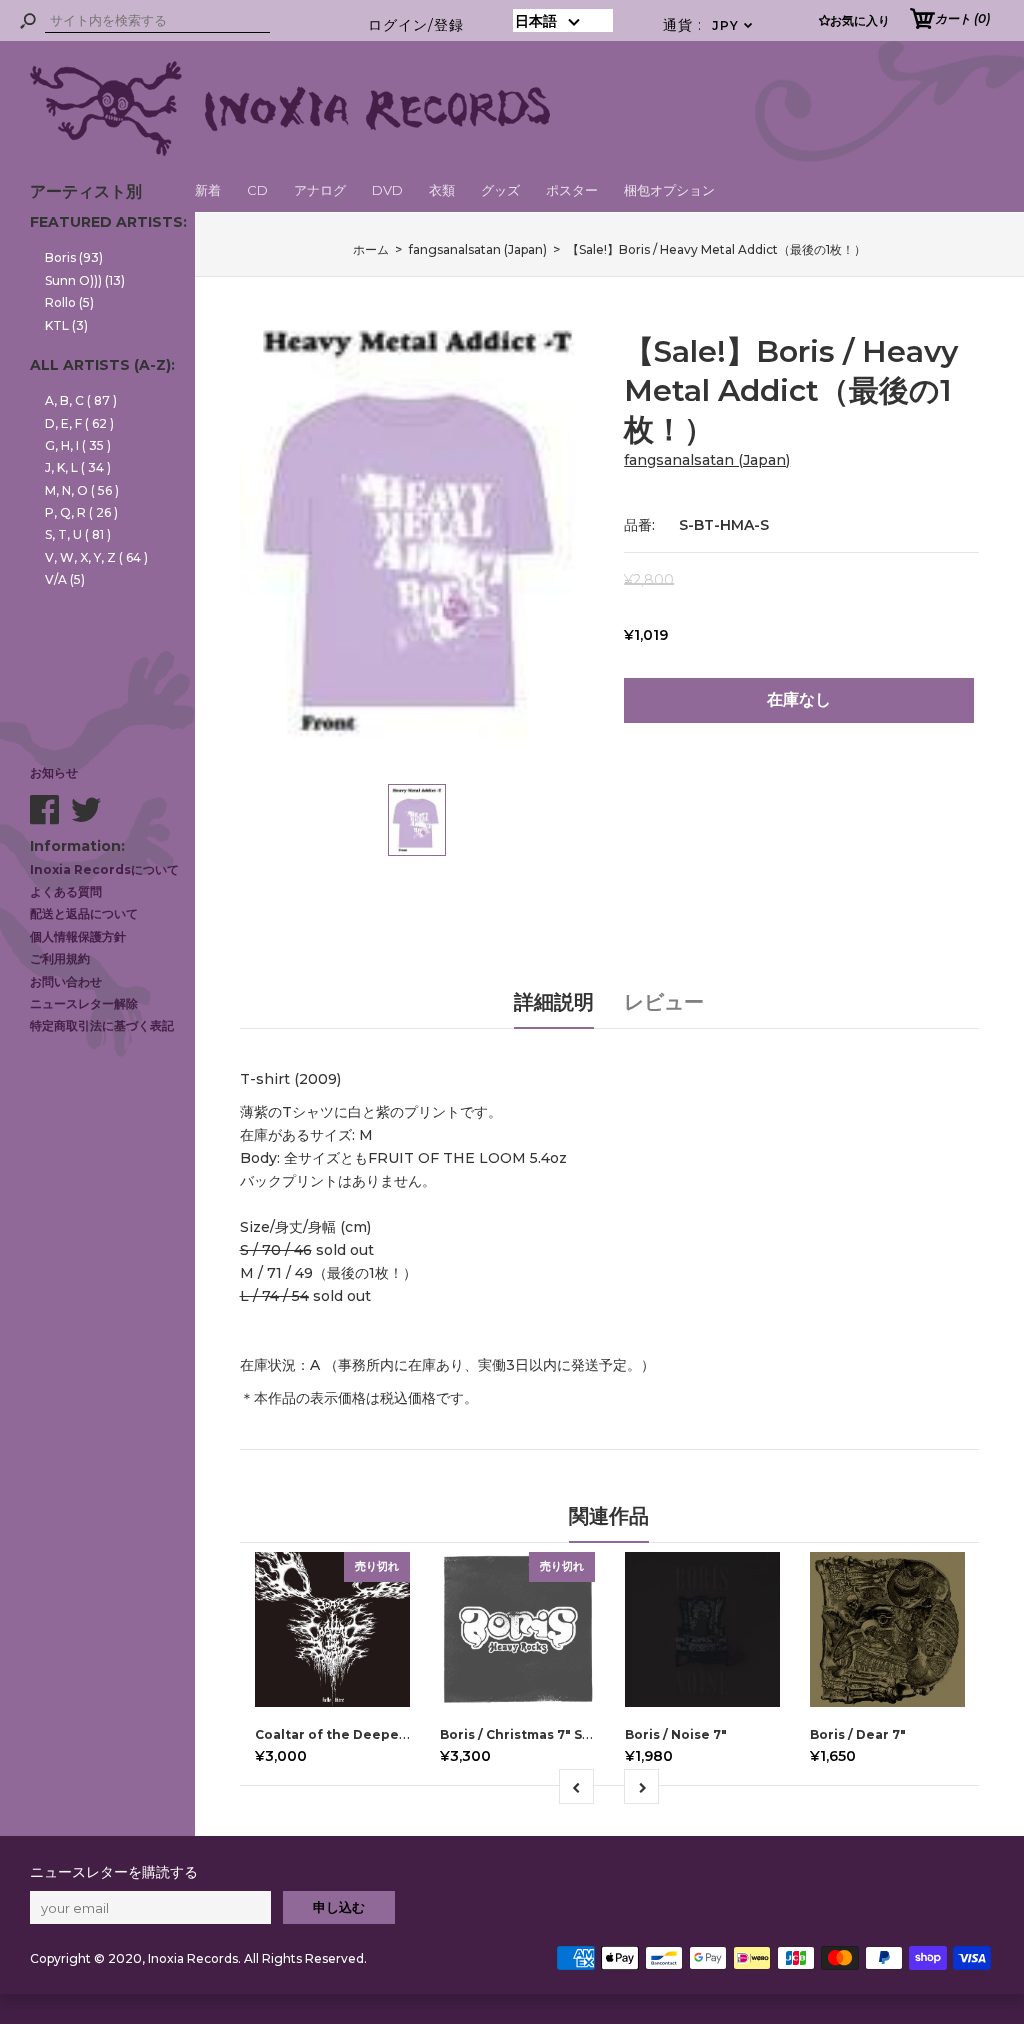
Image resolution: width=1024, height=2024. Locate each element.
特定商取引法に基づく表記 (102, 1025)
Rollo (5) (69, 302)
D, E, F (79, 423)
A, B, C (81, 400)
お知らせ (54, 772)
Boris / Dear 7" (858, 1734)
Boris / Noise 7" (676, 1734)
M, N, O (82, 490)
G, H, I (78, 445)
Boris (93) (74, 257)
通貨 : (708, 25)
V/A (65, 579)
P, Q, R (81, 512)
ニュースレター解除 (84, 1003)
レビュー (664, 1002)
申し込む (339, 1907)
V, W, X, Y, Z (96, 557)
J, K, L (78, 467)
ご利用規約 (60, 958)
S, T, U (78, 534)
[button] (563, 20)
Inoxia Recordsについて (104, 869)
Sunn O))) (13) (85, 280)
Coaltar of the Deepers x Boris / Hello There (403, 1734)
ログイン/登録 (416, 25)
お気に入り (860, 20)
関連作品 (609, 1516)
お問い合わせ (66, 981)
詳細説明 (554, 1002)
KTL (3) (66, 325)
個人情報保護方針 (78, 936)
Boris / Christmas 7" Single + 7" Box (556, 1734)
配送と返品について (84, 913)
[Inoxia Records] (290, 151)
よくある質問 (66, 891)
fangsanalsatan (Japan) (707, 460)
